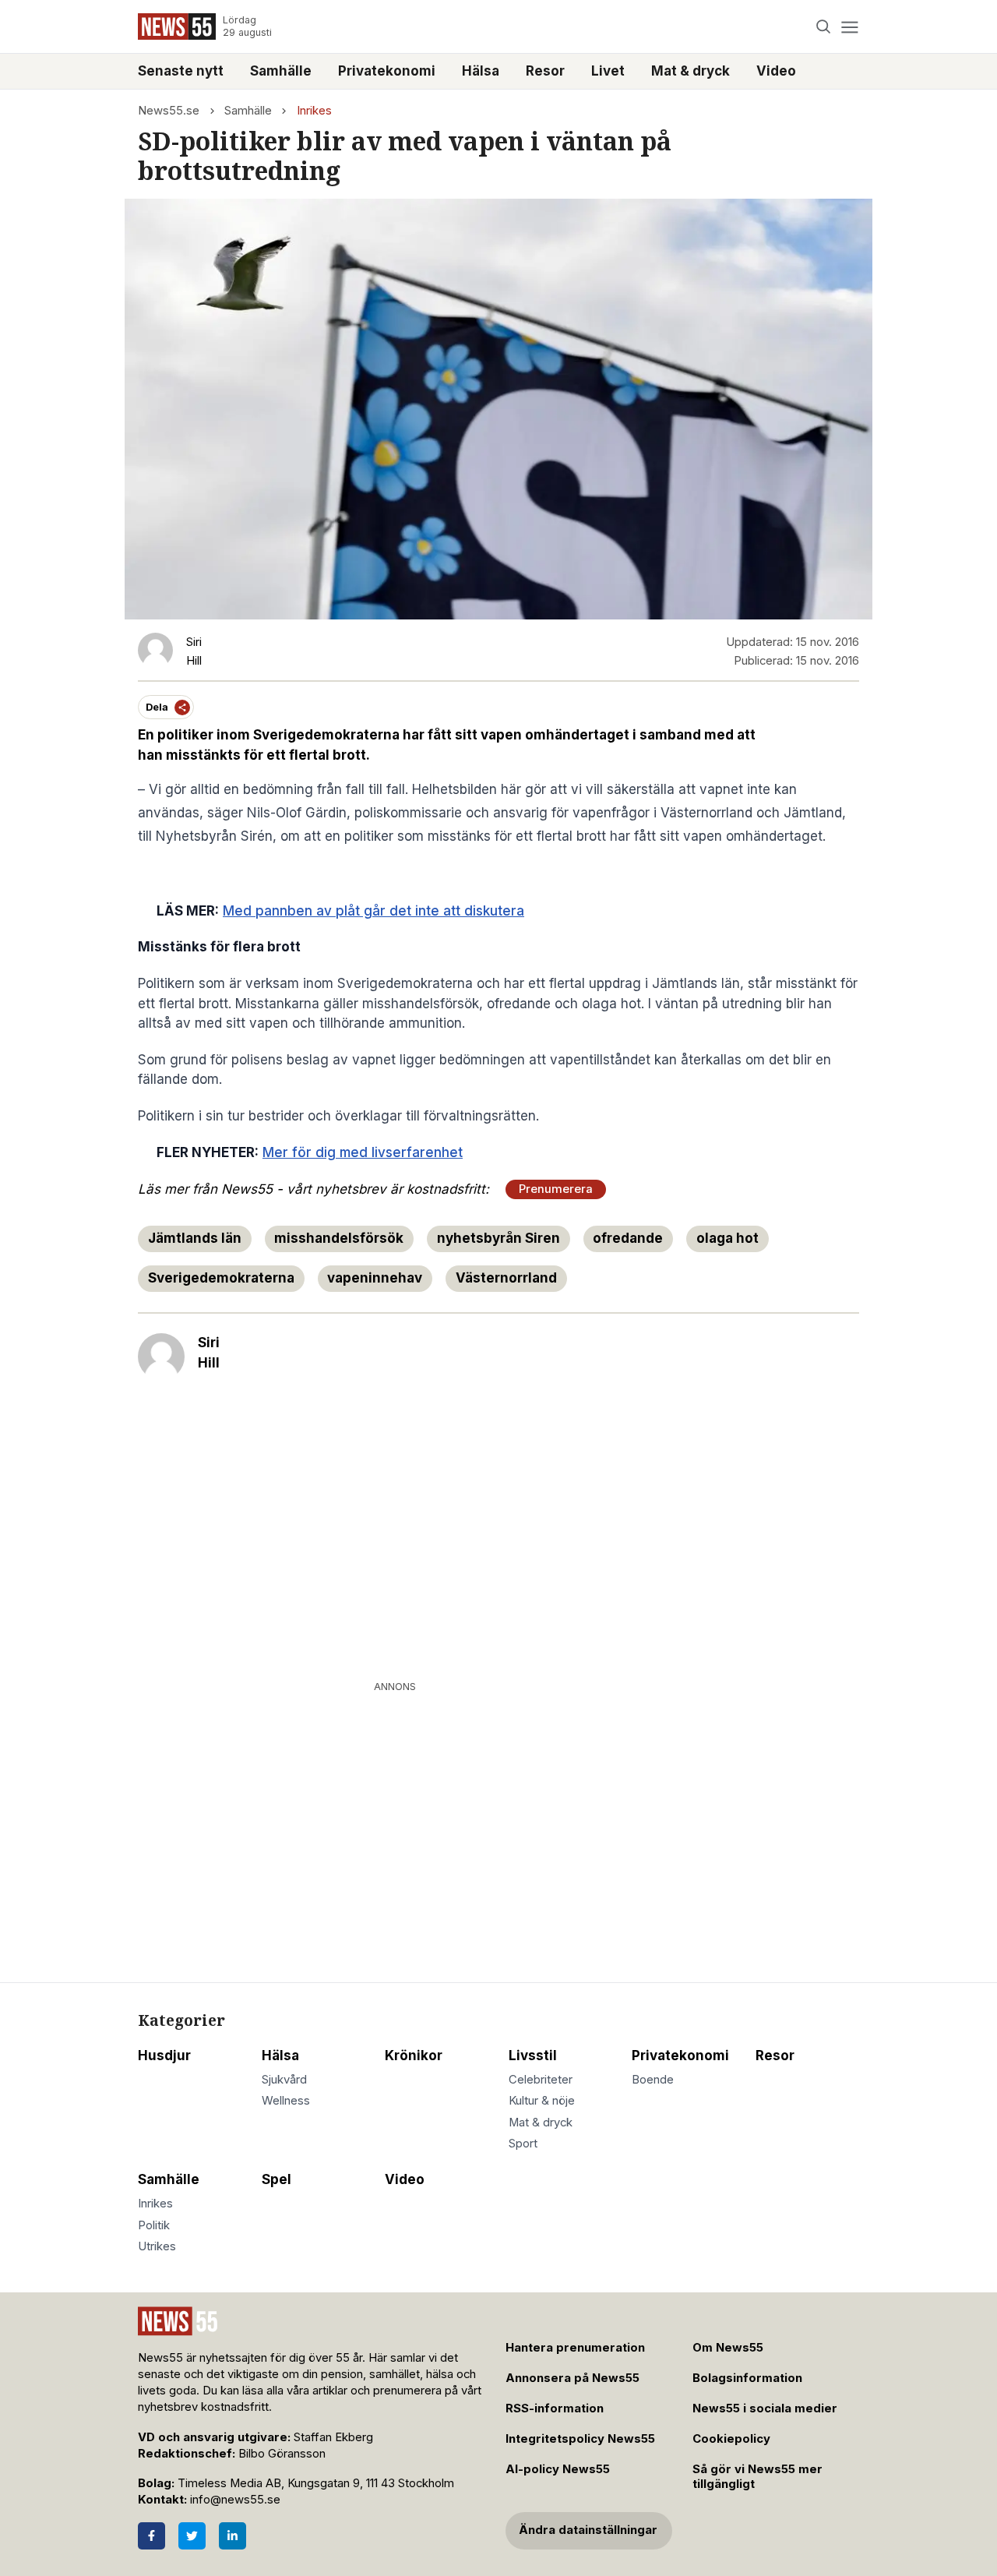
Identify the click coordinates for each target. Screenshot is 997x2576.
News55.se (169, 111)
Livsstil (533, 2056)
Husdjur (164, 2056)
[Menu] (849, 27)
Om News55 (728, 2348)
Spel (277, 2179)
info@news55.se (235, 2500)
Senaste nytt (181, 71)
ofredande (628, 1238)
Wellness (286, 2101)
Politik (154, 2225)
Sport (523, 2144)
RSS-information (555, 2408)
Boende (653, 2080)
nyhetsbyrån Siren (498, 1238)
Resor (545, 71)
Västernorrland (506, 1278)
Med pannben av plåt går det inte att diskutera (373, 911)
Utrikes (157, 2246)
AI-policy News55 (558, 2469)
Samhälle (281, 71)
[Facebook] (151, 2536)
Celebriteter (541, 2080)
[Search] (824, 27)
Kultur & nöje (542, 2101)
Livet (608, 71)
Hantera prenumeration (575, 2348)
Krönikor (414, 2056)
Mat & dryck (691, 71)
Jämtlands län (195, 1238)
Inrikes (314, 111)
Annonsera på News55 (572, 2378)
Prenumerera (556, 1189)
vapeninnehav (375, 1278)
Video (776, 71)
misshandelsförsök (339, 1238)
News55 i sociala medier (765, 2408)
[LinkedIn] (233, 2536)
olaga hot (727, 1238)
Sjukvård (284, 2080)
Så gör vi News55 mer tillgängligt (757, 2477)
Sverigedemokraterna (221, 1278)
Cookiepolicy (731, 2439)
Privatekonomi (387, 71)
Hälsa (481, 71)
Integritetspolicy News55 (580, 2439)
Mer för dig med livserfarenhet (363, 1152)
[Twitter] (192, 2536)
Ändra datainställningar (588, 2530)
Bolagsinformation (747, 2378)
